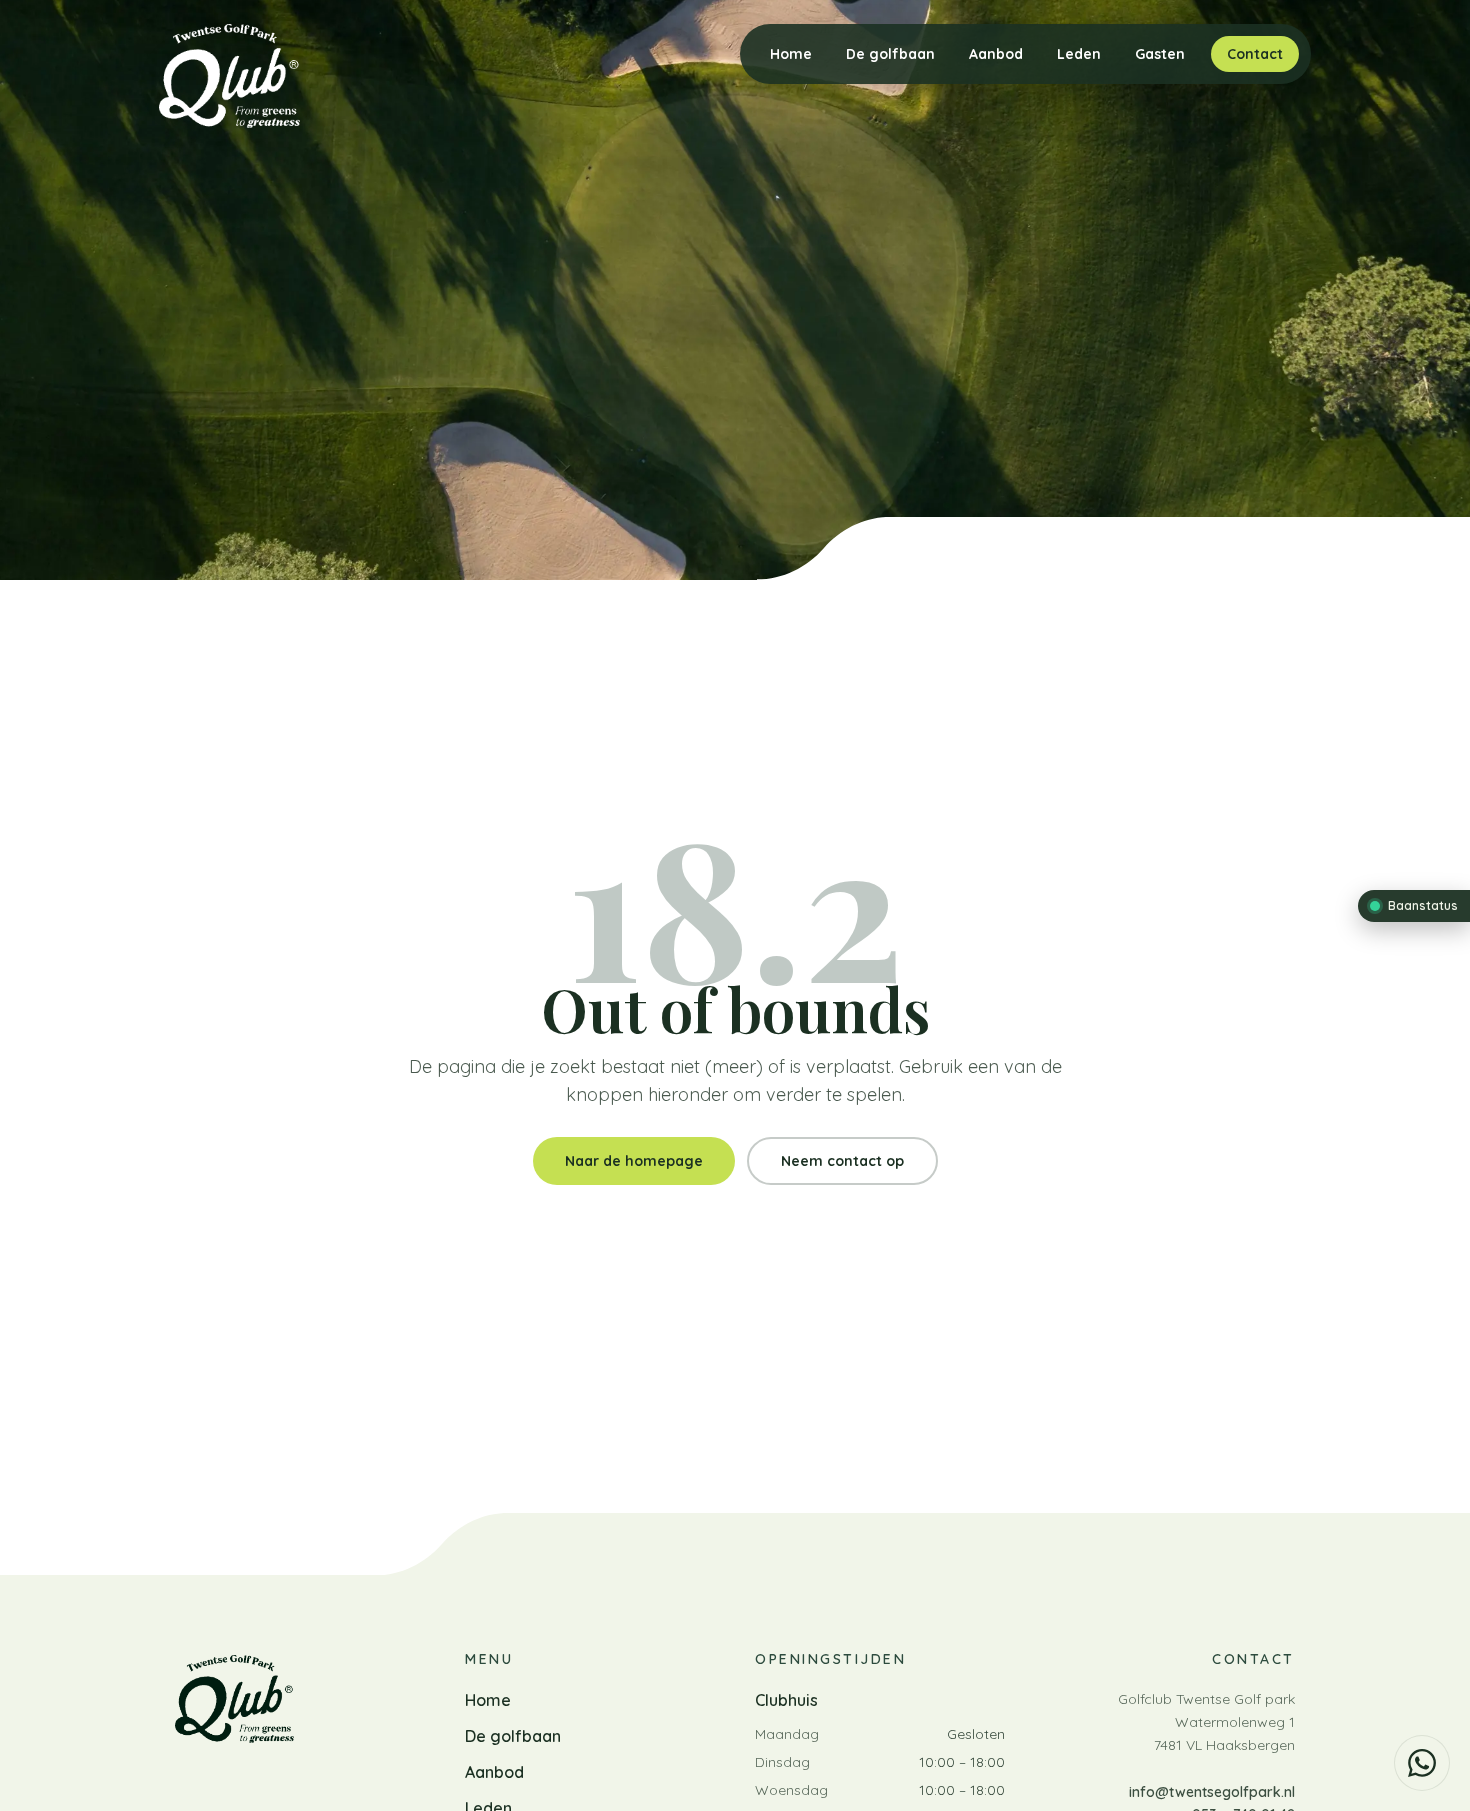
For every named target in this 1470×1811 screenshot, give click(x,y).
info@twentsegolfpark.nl (1212, 1792)
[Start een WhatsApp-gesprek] (1422, 1763)
